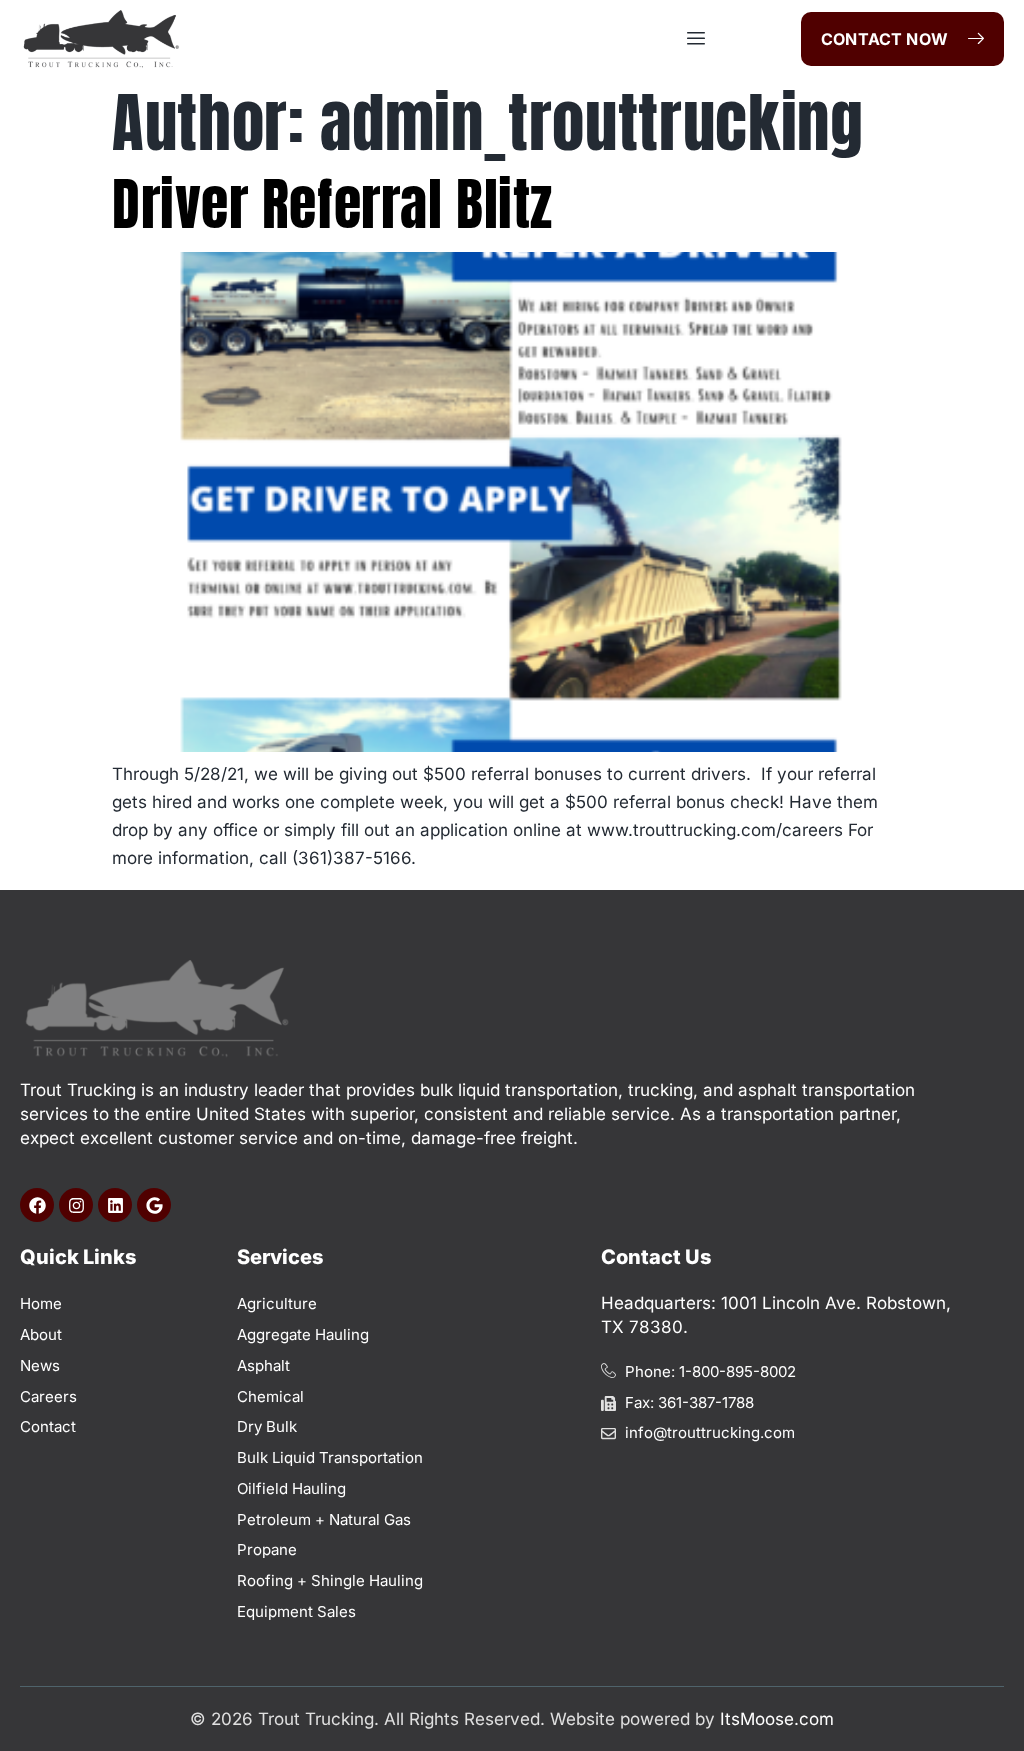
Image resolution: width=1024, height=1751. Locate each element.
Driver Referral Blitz (332, 204)
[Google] (154, 1205)
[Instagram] (76, 1205)
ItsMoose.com (777, 1719)
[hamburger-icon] (696, 39)
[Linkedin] (115, 1205)
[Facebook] (37, 1205)
